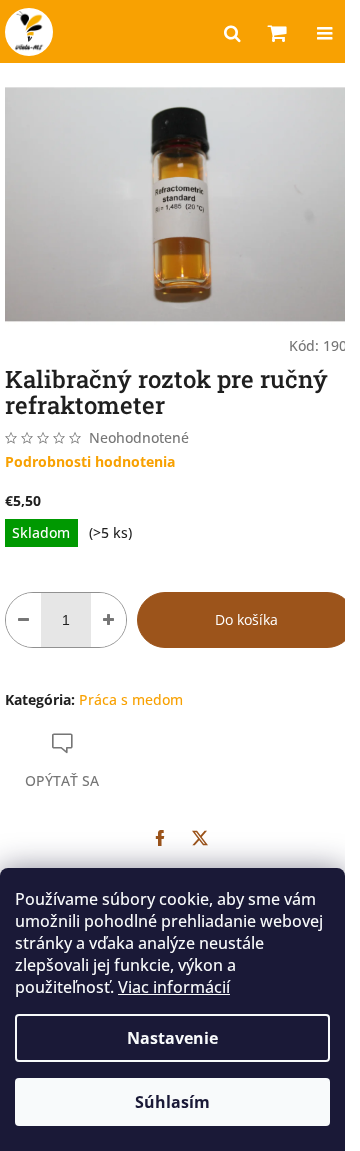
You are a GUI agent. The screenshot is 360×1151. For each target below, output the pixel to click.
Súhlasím (172, 1102)
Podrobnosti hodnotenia (90, 461)
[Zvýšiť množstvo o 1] (108, 620)
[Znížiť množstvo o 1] (23, 620)
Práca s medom (131, 699)
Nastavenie (172, 1038)
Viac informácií (174, 987)
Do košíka (246, 619)
